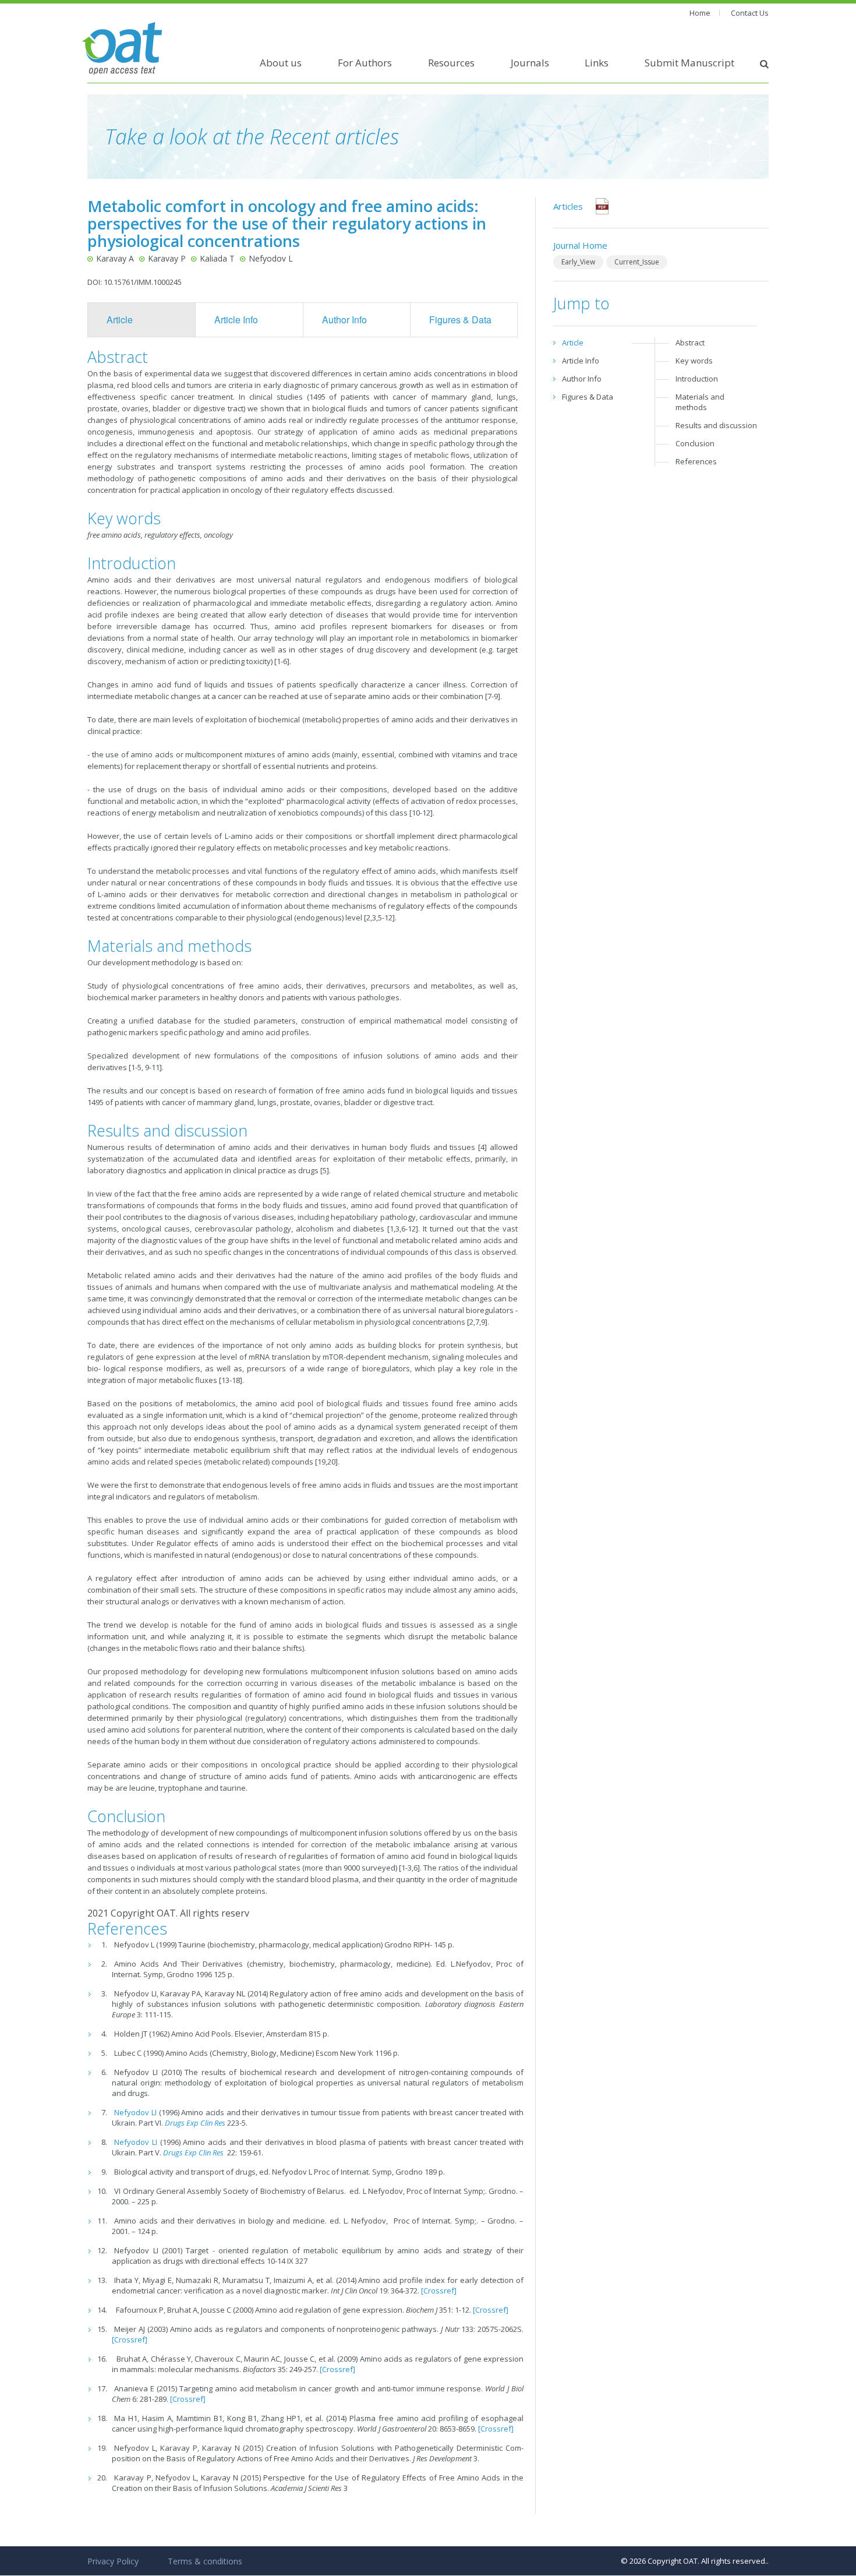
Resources (451, 63)
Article (120, 320)
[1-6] (282, 661)
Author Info (344, 320)
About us (281, 63)
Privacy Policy (113, 2561)
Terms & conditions (205, 2561)
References (696, 461)
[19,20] (326, 1462)
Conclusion (695, 443)
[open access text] (122, 47)
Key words (694, 361)
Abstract (690, 343)
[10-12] (421, 813)
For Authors (365, 63)
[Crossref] (439, 2291)
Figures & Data (460, 320)
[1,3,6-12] (403, 1229)
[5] (325, 1170)
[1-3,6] (409, 1868)
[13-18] (231, 1380)
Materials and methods (700, 402)
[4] (482, 1147)
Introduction (697, 379)
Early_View (578, 262)
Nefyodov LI (135, 2112)
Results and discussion (716, 425)
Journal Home (580, 245)
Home (700, 13)
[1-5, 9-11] (145, 1067)
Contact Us (750, 13)
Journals (530, 63)
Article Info (236, 320)
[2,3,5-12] (379, 918)
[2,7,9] (477, 1322)
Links (597, 63)
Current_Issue (637, 262)
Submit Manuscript (689, 63)
